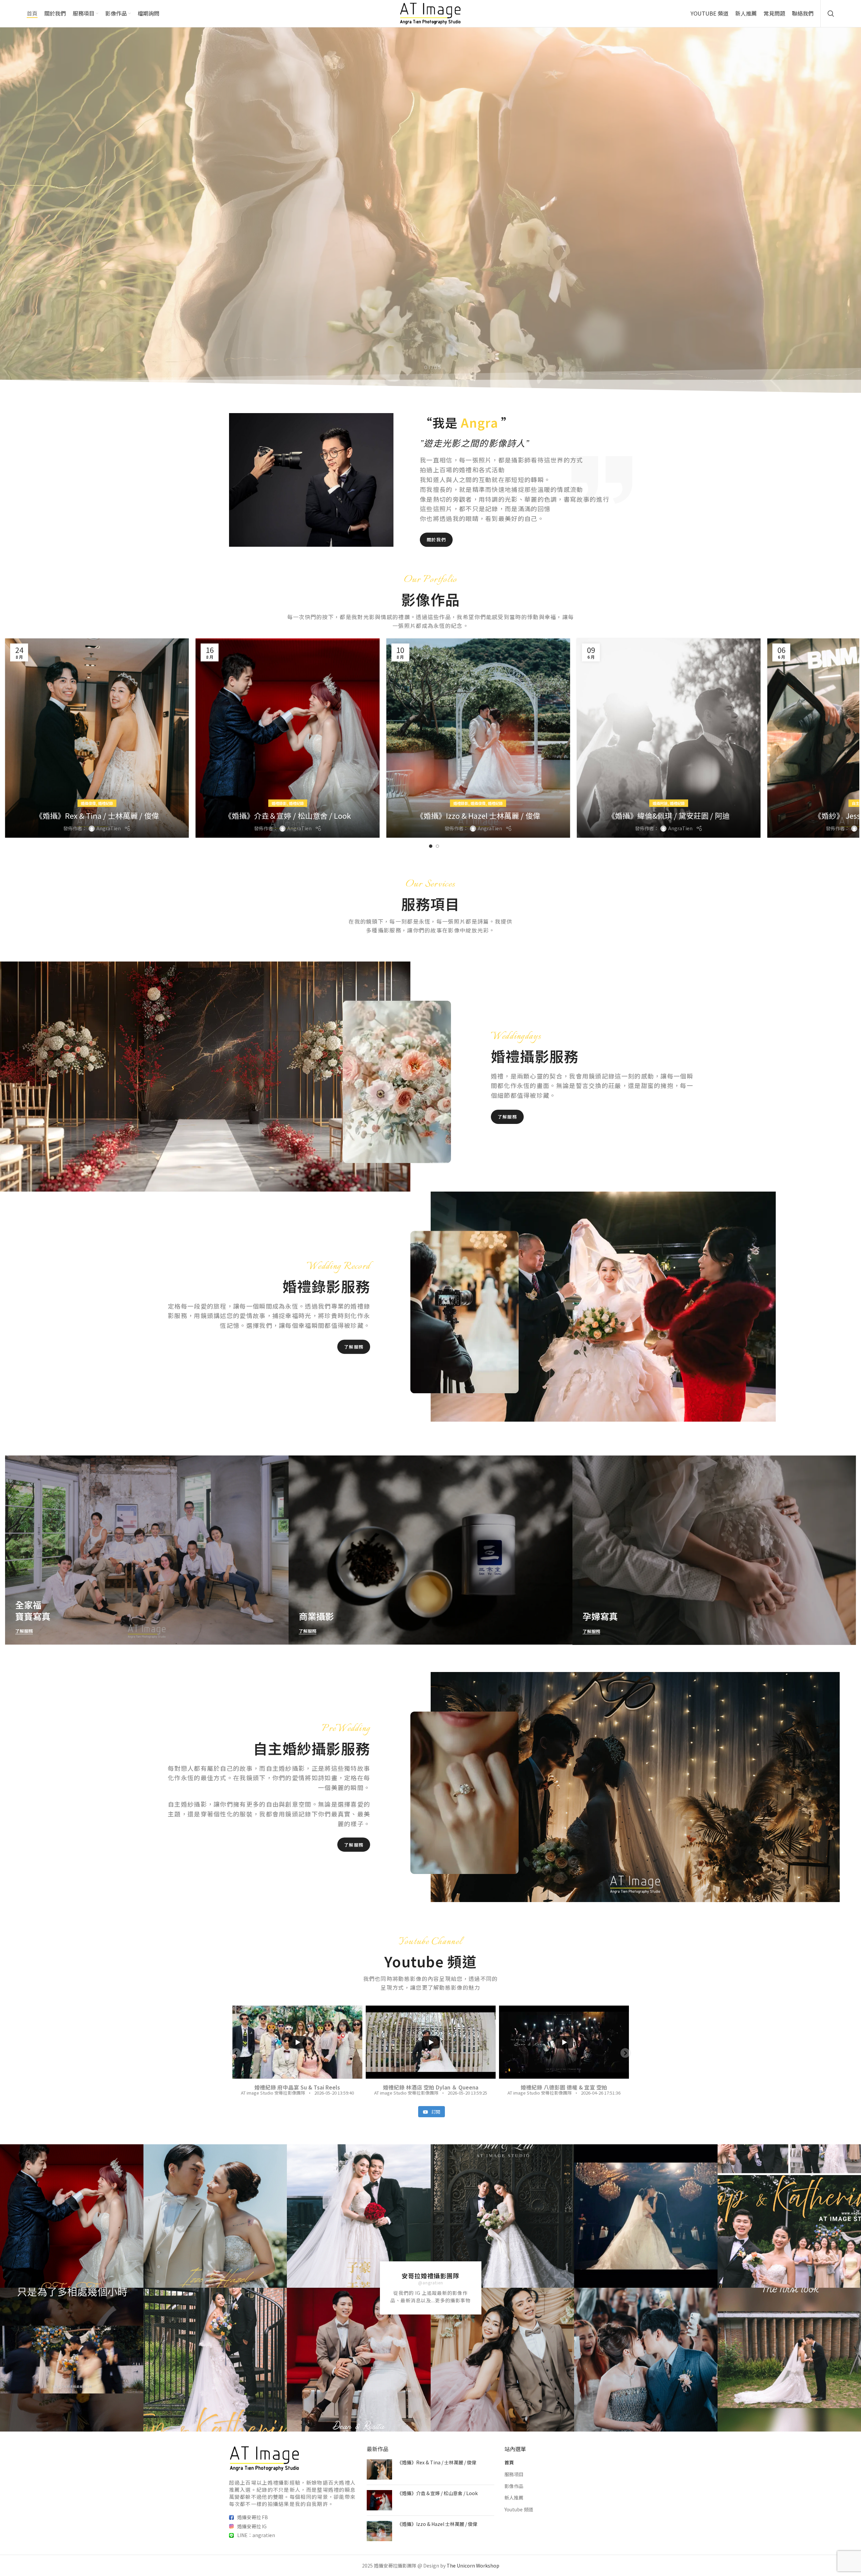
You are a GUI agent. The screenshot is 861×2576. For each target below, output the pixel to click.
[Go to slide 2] (437, 846)
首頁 (509, 2462)
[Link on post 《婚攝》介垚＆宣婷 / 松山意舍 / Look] (287, 738)
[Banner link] (147, 1550)
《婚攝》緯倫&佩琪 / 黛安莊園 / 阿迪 (669, 815)
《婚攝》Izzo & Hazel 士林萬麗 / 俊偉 (478, 815)
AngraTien (109, 828)
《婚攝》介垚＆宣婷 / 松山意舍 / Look (288, 815)
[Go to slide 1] (431, 846)
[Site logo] (430, 13)
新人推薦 (514, 2498)
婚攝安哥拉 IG (252, 2526)
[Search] (831, 14)
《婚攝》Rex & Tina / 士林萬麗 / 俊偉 (97, 815)
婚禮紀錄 (106, 803)
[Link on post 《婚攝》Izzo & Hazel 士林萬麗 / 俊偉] (478, 738)
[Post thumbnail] (379, 2469)
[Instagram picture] (72, 2216)
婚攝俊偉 (88, 803)
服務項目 (514, 2474)
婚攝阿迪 (660, 803)
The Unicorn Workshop (473, 2566)
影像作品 (514, 2486)
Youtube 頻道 (519, 2509)
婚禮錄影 (279, 803)
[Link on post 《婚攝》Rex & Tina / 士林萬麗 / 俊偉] (97, 738)
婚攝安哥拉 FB (253, 2517)
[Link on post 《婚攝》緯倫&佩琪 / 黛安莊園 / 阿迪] (669, 738)
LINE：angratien (256, 2535)
